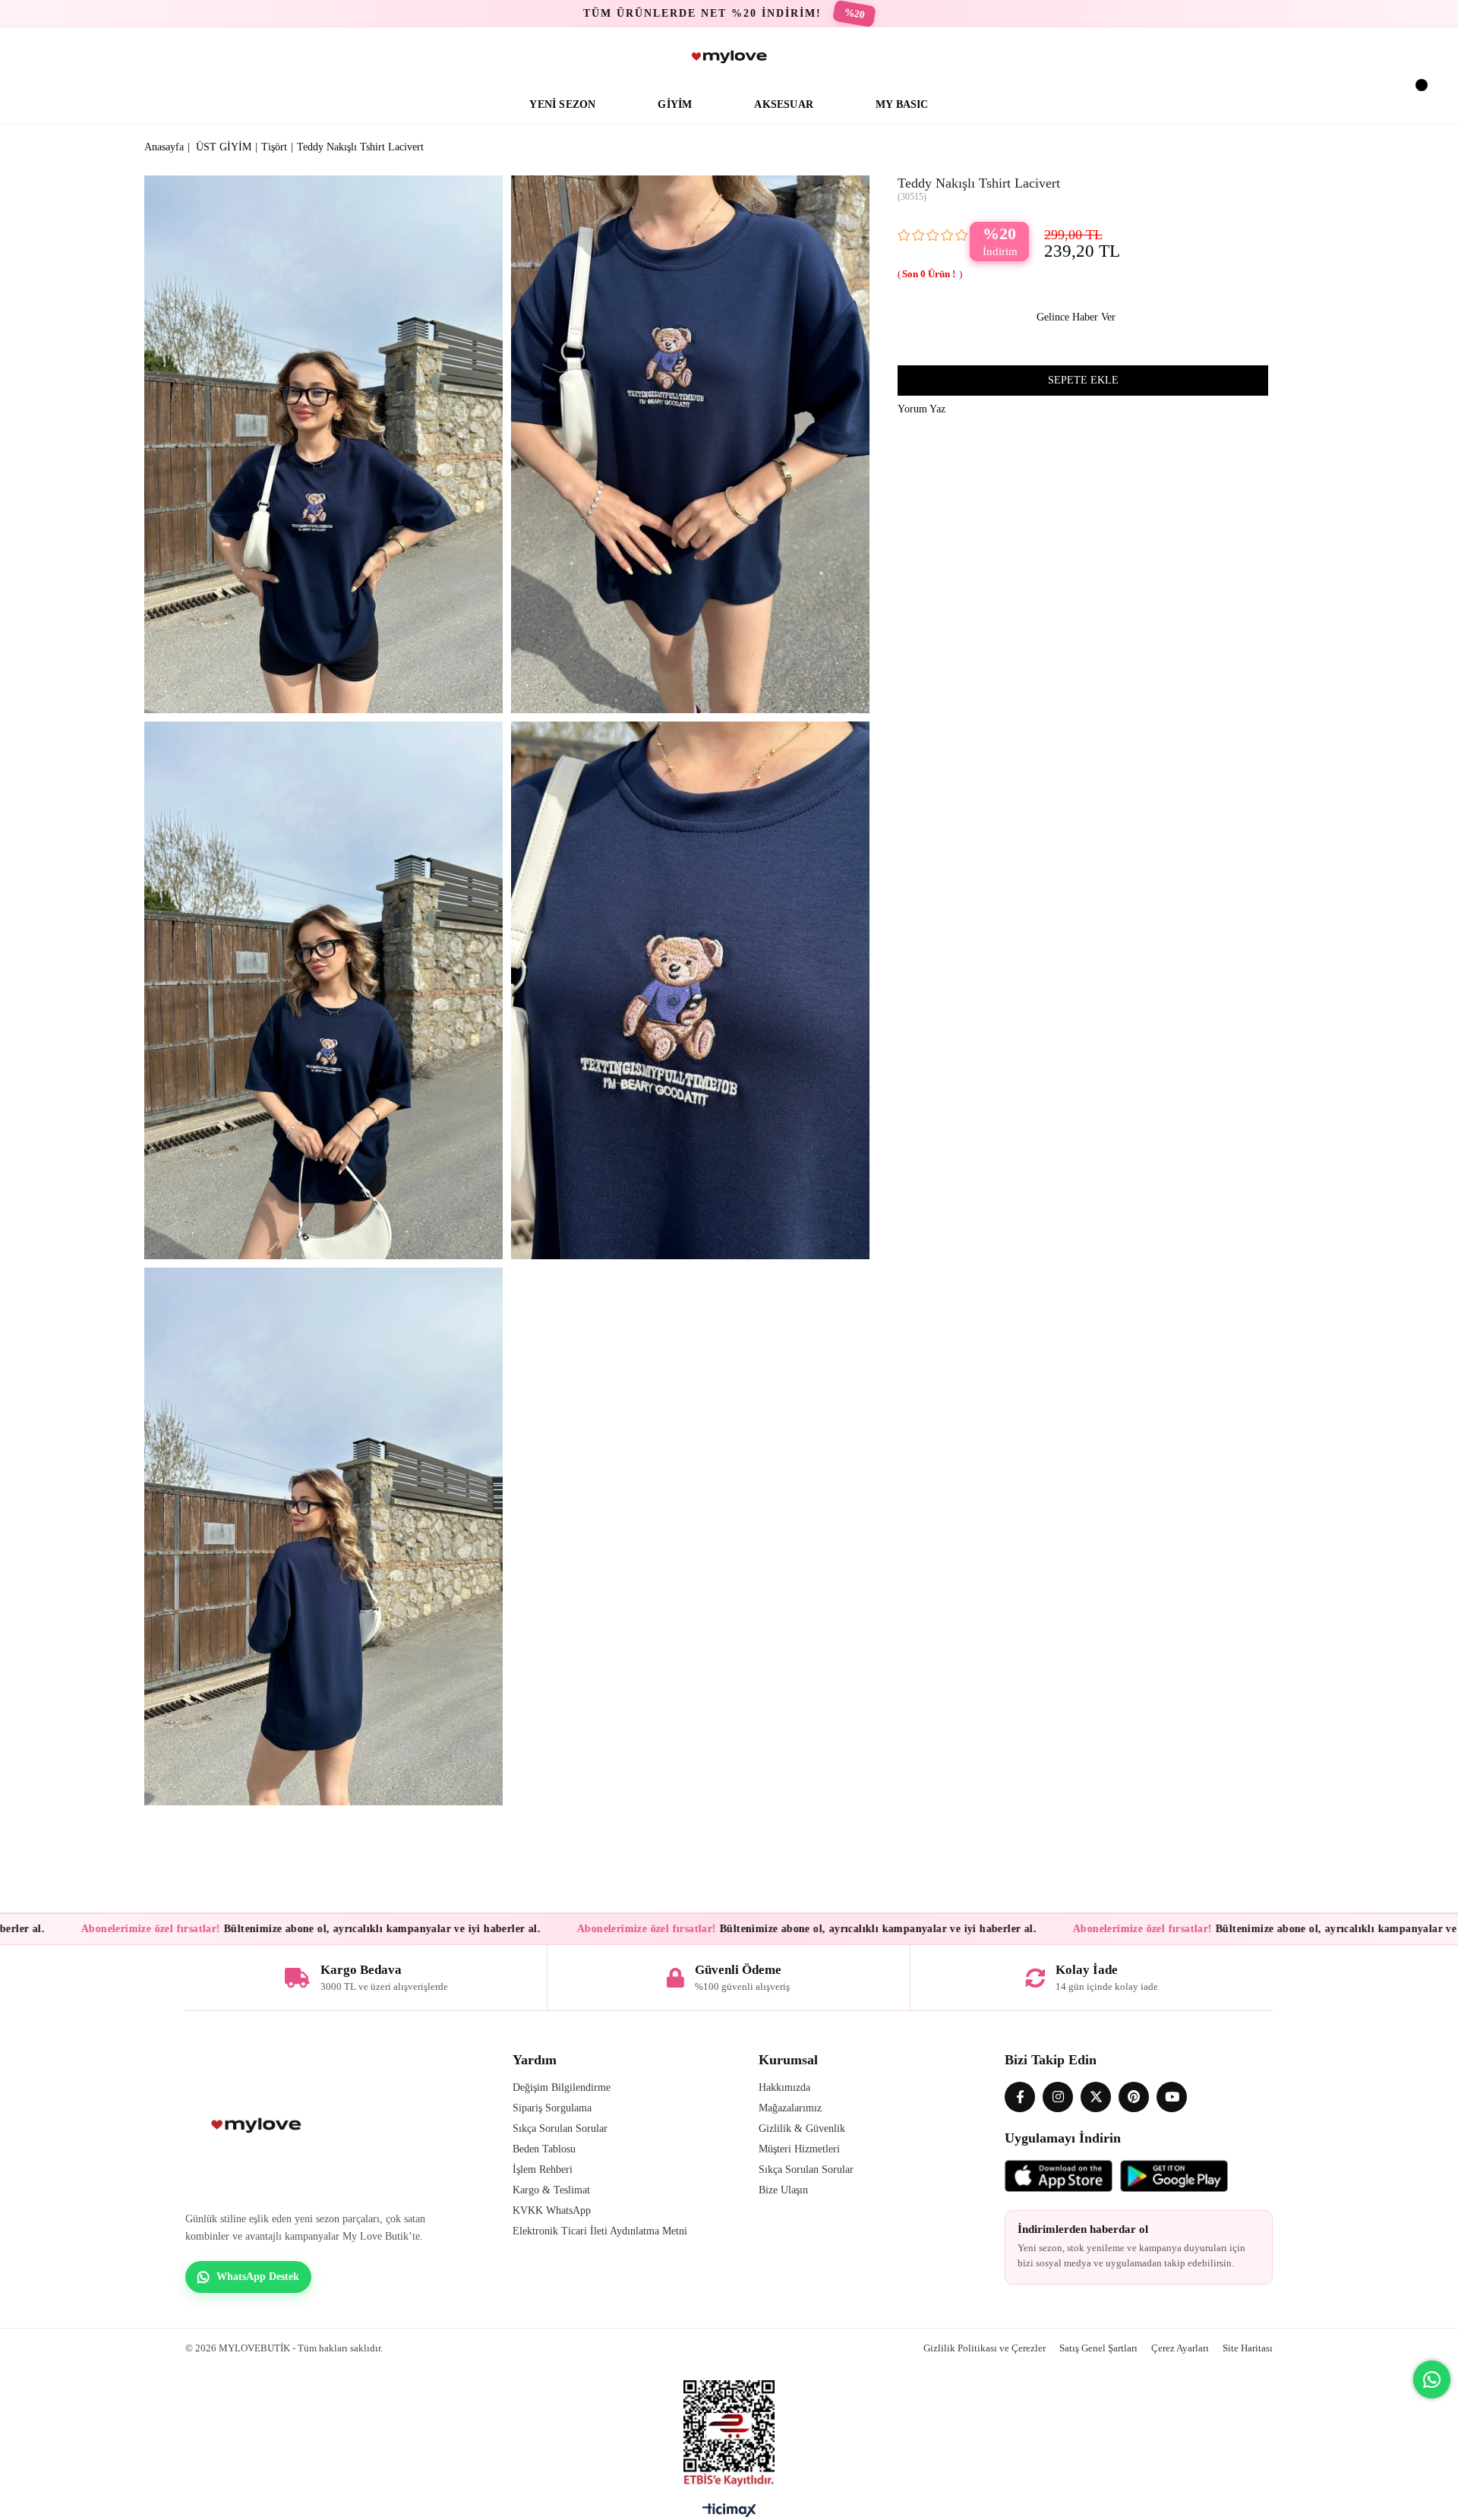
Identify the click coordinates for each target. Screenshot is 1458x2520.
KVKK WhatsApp (552, 2211)
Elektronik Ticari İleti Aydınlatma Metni (600, 2231)
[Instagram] (1058, 2097)
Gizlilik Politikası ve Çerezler (985, 2348)
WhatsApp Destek (258, 2277)
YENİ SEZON (562, 104)
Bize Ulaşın (783, 2190)
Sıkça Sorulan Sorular (560, 2128)
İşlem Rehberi (543, 2169)
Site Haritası (1248, 2348)
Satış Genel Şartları (1098, 2348)
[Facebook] (1020, 2097)
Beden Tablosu (544, 2149)
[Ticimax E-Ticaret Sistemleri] (729, 2514)
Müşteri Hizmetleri (799, 2149)
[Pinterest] (1134, 2097)
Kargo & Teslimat (551, 2190)
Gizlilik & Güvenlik (802, 2128)
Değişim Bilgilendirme (562, 2087)
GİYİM (675, 104)
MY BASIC (902, 104)
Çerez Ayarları (1180, 2348)
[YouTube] (1172, 2097)
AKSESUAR (784, 104)
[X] (1096, 2097)
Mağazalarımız (790, 2108)
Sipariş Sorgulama (552, 2108)
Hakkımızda (784, 2087)
